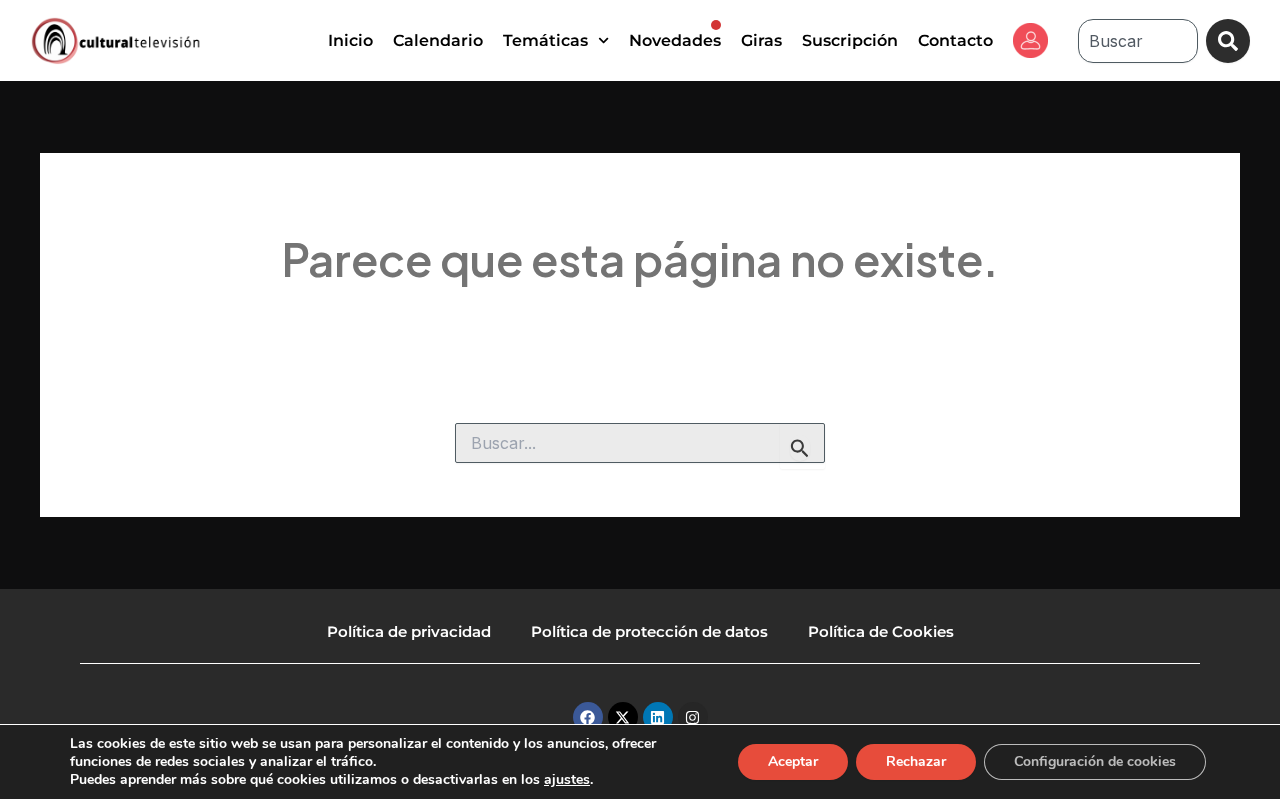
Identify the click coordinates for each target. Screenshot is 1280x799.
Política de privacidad (409, 631)
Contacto (955, 40)
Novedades (675, 40)
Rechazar (916, 761)
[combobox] (1138, 41)
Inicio (350, 40)
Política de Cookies (881, 631)
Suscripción (850, 40)
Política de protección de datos (649, 631)
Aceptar (793, 761)
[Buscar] (1228, 41)
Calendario (438, 40)
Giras (761, 40)
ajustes (567, 780)
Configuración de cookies (1095, 761)
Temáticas (545, 40)
